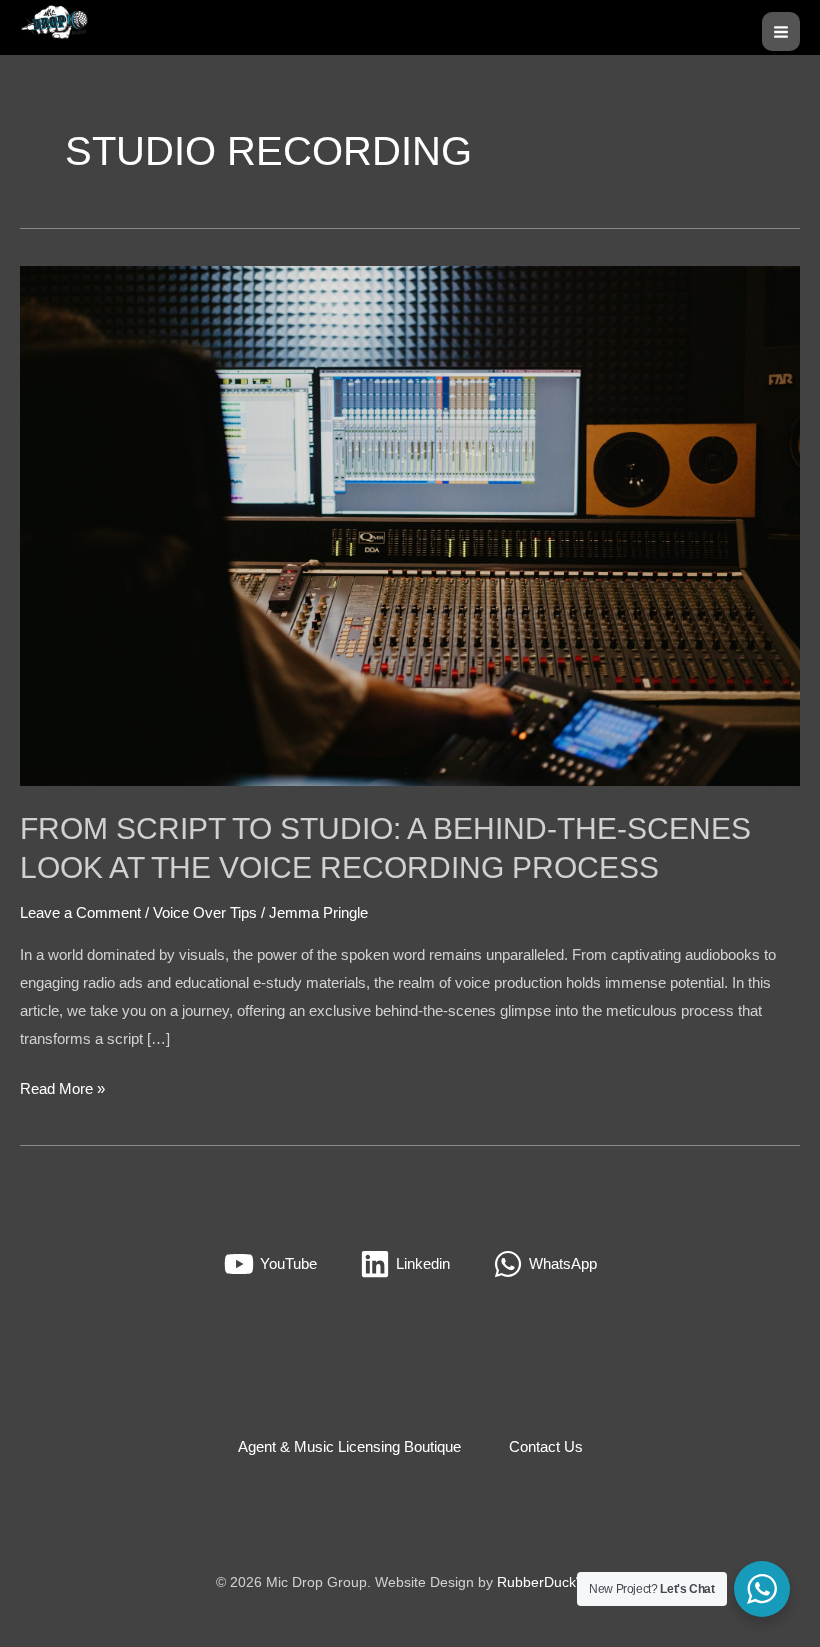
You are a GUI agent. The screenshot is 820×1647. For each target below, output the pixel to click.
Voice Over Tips (205, 912)
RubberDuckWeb (551, 1582)
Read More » (62, 1086)
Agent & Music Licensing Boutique (349, 1446)
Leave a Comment (80, 912)
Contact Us (546, 1446)
